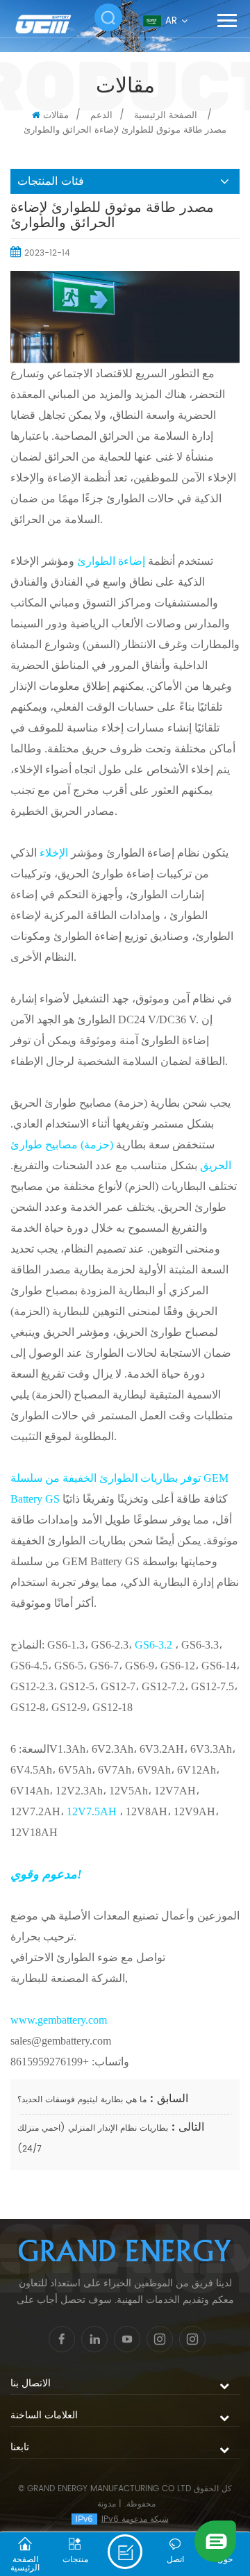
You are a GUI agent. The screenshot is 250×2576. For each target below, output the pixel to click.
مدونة (107, 2504)
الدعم (101, 116)
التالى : (186, 2127)
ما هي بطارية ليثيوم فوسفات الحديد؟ (82, 2100)
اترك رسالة (125, 2552)
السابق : (167, 2099)
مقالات (56, 116)
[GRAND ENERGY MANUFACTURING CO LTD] (52, 24)
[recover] (215, 2541)
